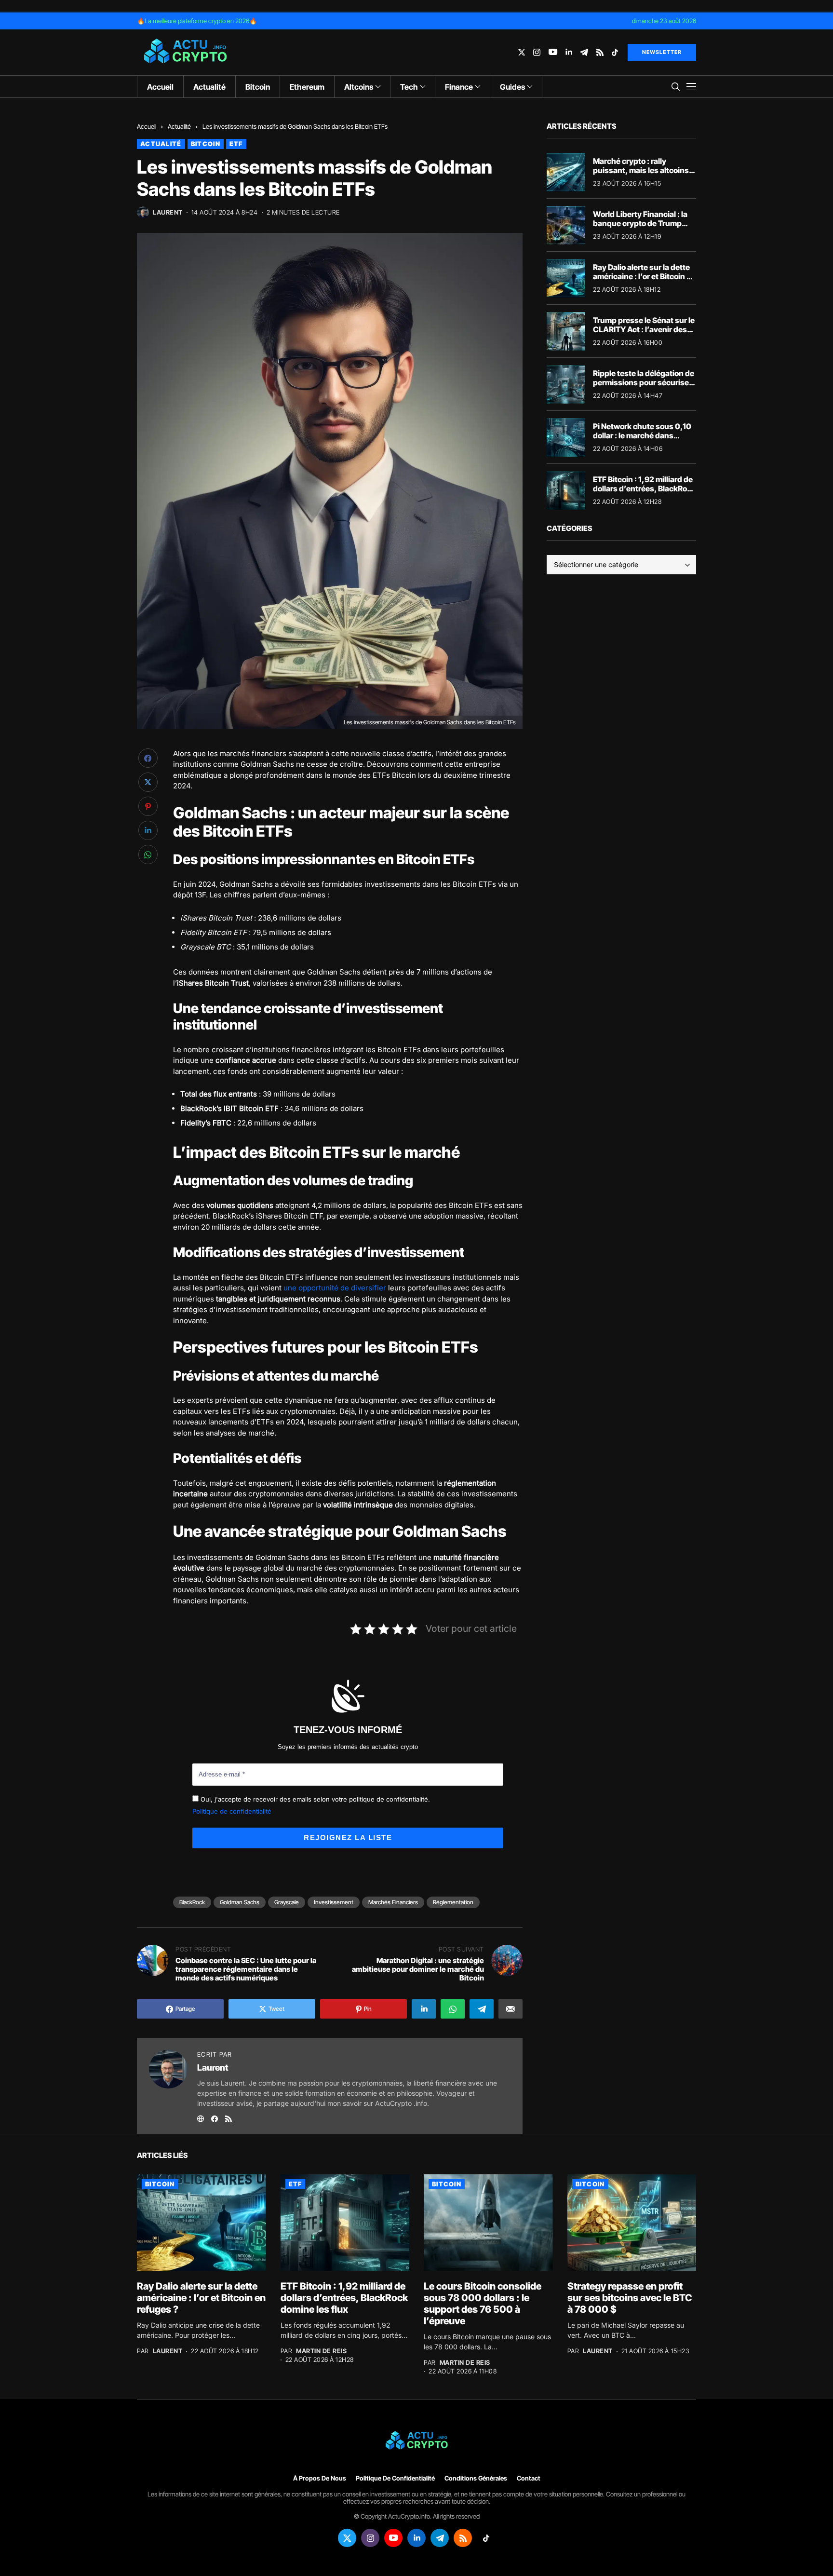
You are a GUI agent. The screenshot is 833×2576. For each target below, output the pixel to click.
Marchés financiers (393, 1902)
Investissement (334, 1902)
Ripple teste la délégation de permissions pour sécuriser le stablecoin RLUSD (644, 382)
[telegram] (584, 52)
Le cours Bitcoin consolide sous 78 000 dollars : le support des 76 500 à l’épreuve (483, 2304)
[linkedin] (569, 52)
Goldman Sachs (240, 1902)
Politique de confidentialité (232, 1811)
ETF (236, 144)
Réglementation (453, 1902)
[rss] (600, 52)
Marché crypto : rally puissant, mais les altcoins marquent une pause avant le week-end (642, 175)
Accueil (147, 126)
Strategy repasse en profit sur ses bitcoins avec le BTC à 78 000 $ (630, 2298)
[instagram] (537, 52)
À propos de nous (320, 2478)
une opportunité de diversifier (335, 1288)
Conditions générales (476, 2478)
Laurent (168, 212)
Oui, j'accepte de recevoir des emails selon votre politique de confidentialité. (314, 1799)
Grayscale (287, 1902)
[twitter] (522, 52)
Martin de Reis (321, 2351)
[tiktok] (615, 52)
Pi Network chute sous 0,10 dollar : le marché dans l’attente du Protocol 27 (642, 435)
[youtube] (553, 52)
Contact (529, 2478)
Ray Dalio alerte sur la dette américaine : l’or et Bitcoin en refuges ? (644, 276)
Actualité (179, 126)
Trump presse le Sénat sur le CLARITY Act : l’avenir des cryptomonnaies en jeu (644, 329)
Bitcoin (206, 144)
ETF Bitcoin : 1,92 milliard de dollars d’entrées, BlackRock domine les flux (644, 488)
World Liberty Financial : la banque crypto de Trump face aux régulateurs (640, 223)
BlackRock (192, 1902)
